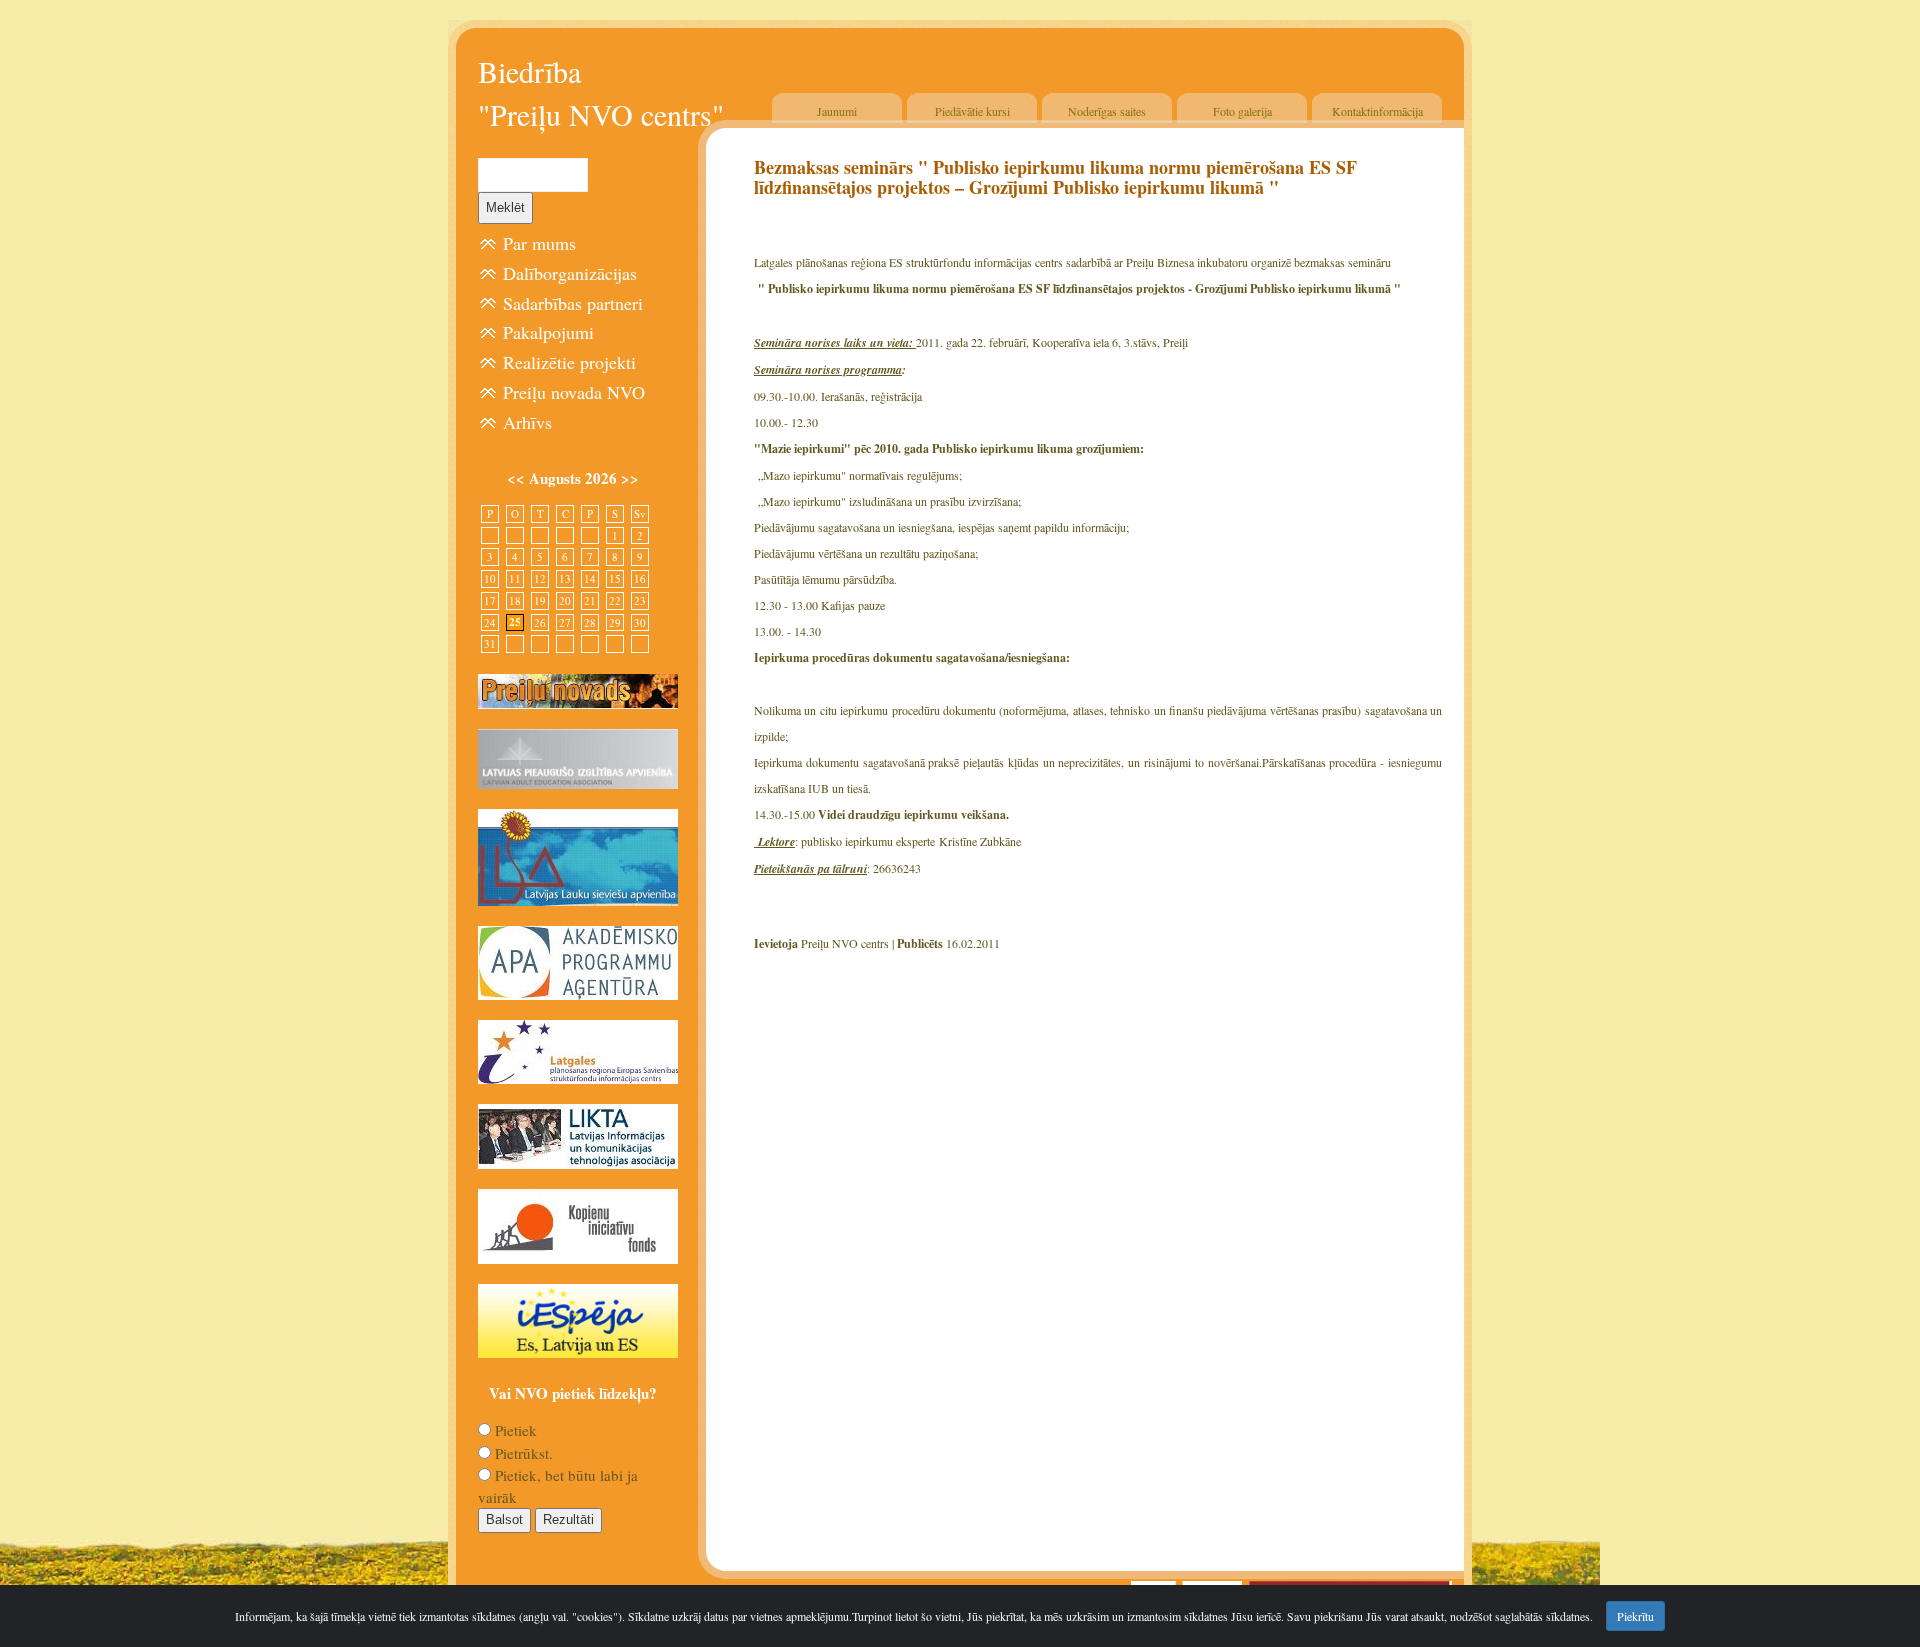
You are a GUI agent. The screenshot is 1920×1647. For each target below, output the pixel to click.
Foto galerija (1242, 111)
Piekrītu (1635, 1616)
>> (630, 478)
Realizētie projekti (569, 362)
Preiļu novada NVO (574, 392)
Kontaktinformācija (1377, 111)
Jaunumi (837, 111)
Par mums (539, 243)
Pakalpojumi (548, 332)
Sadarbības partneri (573, 303)
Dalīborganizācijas (570, 273)
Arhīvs (527, 422)
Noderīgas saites (1107, 111)
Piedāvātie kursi (972, 111)
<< (518, 478)
